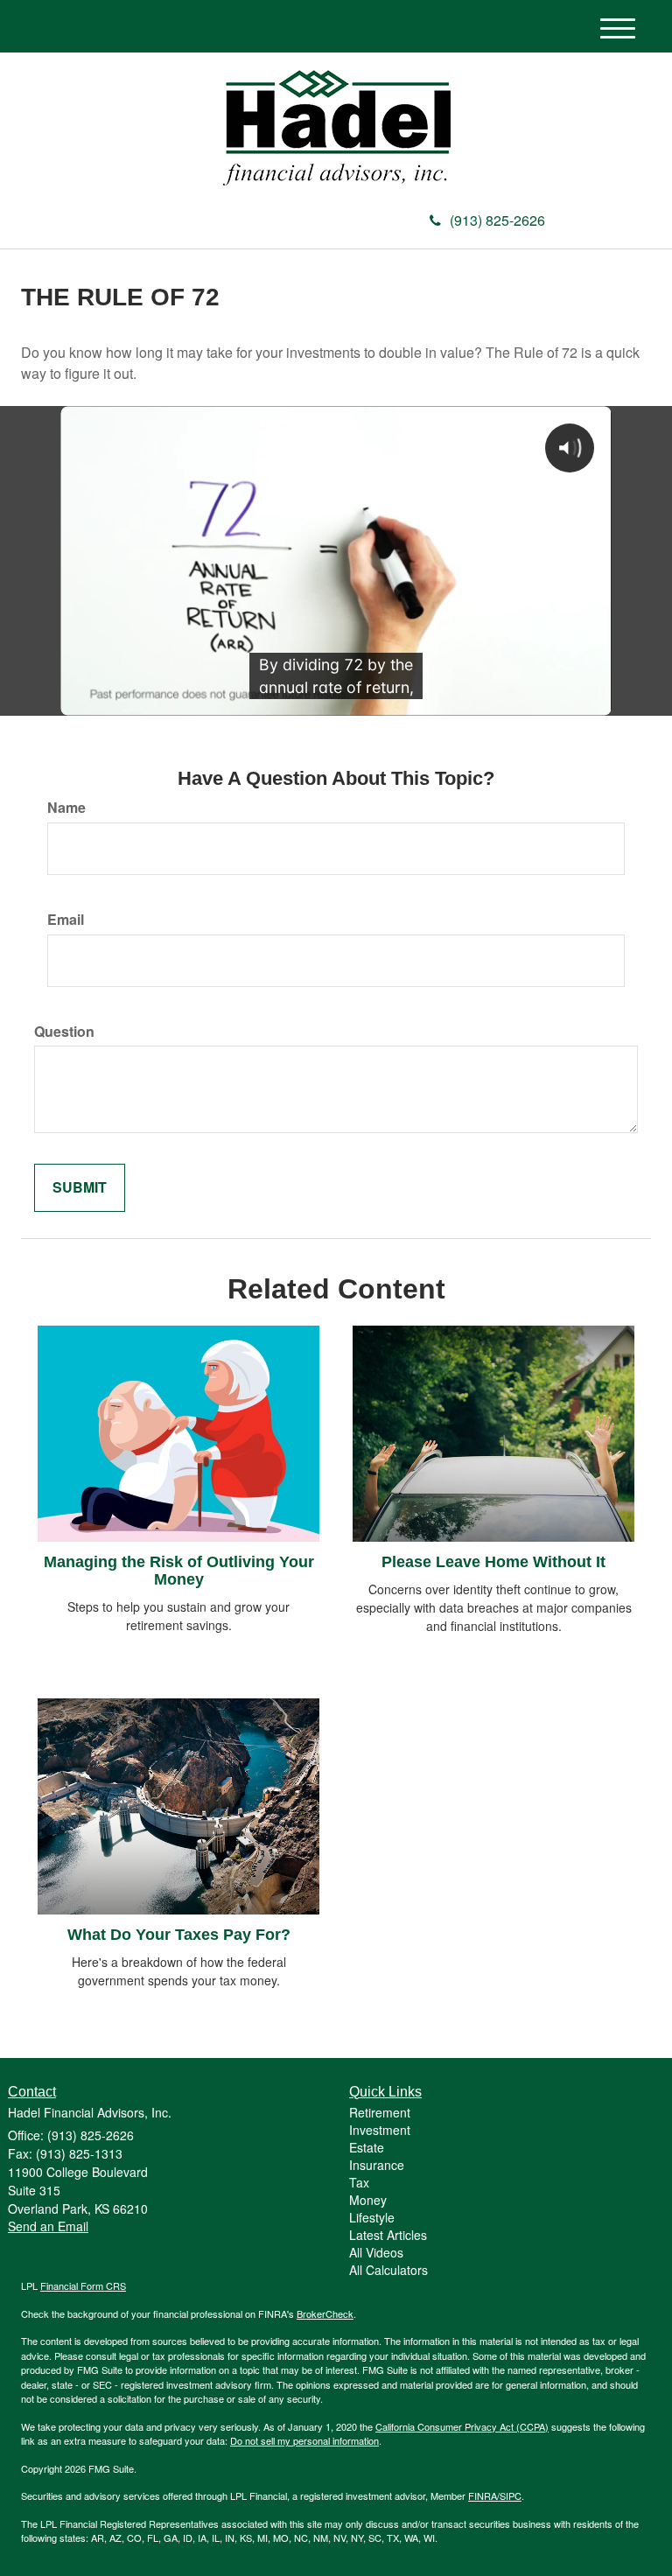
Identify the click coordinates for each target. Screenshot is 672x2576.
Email (66, 920)
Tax (359, 2182)
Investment (380, 2130)
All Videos (376, 2252)
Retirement (380, 2112)
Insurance (377, 2165)
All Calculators (388, 2270)
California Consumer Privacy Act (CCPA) (462, 2426)
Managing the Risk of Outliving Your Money (179, 1571)
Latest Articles (388, 2235)
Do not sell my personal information (304, 2440)
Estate (367, 2147)
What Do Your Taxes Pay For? (179, 1935)
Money (368, 2200)
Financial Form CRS (83, 2285)
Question (64, 1032)
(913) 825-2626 (497, 220)
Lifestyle (372, 2217)
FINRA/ (484, 2495)
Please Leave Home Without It (493, 1562)
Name (66, 808)
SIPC (511, 2495)
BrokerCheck (325, 2313)
